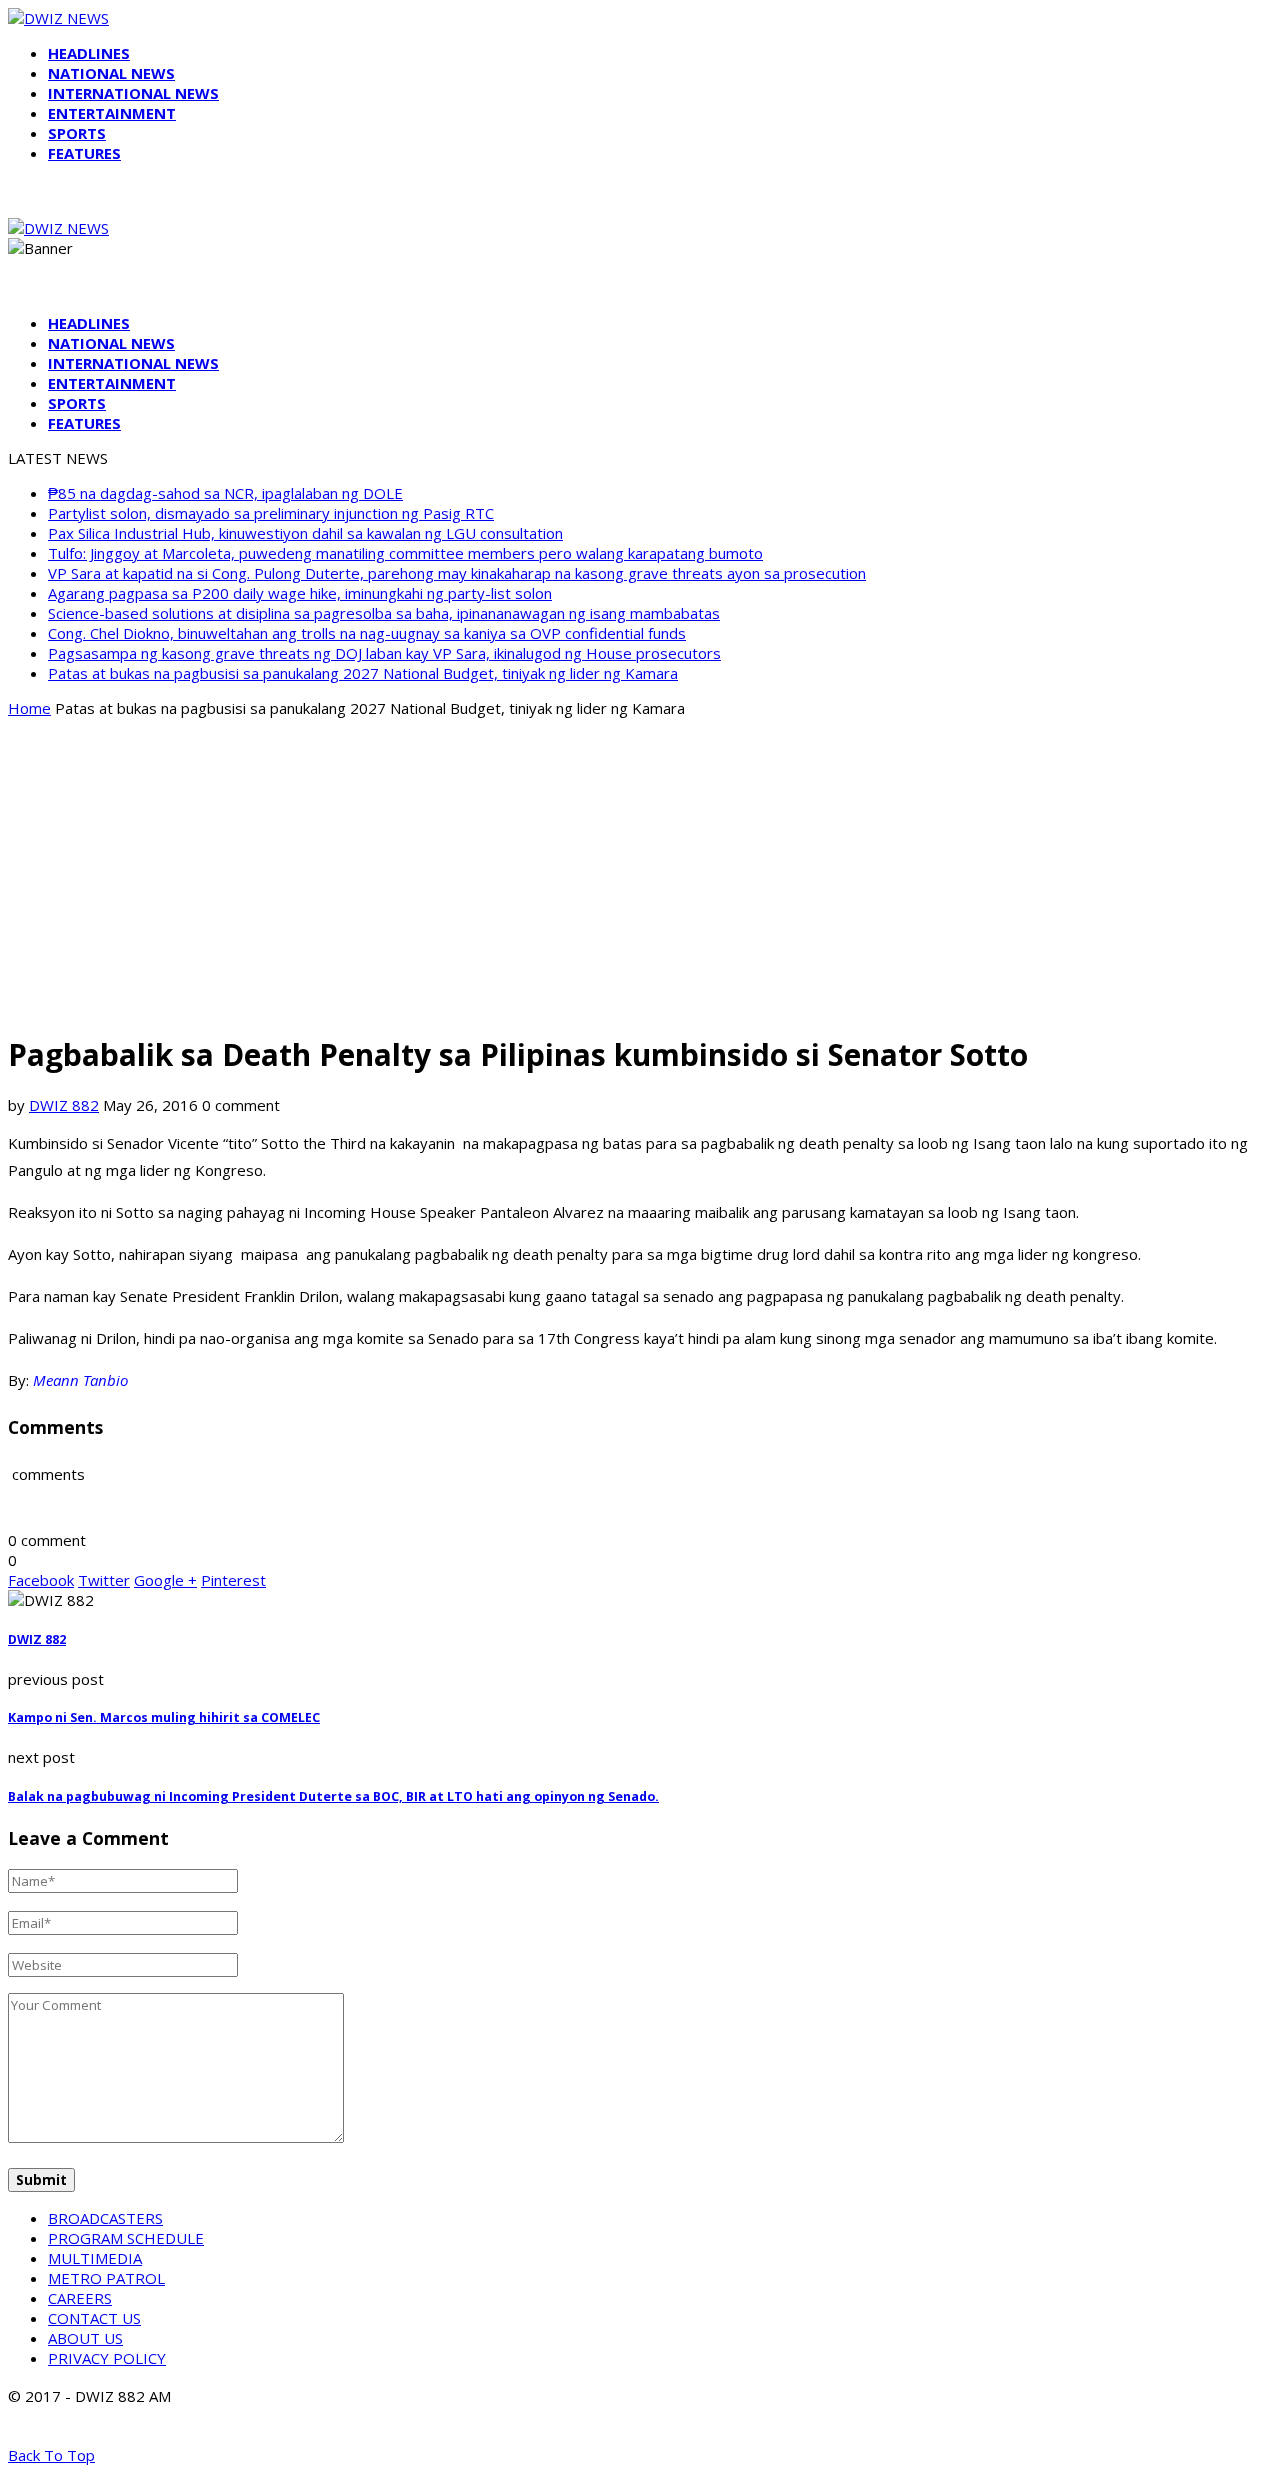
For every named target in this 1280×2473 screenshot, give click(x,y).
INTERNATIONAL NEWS (133, 93)
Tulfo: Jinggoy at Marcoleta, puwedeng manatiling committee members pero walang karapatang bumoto (405, 553)
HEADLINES (89, 53)
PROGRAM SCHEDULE (126, 2238)
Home (29, 708)
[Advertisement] (640, 874)
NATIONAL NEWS (111, 73)
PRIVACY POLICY (107, 2358)
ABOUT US (85, 2338)
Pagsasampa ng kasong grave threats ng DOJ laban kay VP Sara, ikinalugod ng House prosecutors (384, 653)
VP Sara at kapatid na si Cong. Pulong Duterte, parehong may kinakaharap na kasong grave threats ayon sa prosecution (457, 573)
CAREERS (80, 2298)
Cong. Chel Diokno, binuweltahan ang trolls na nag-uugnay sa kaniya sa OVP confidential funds (367, 633)
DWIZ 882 (64, 1105)
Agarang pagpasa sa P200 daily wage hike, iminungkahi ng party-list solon (300, 593)
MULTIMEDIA (95, 2258)
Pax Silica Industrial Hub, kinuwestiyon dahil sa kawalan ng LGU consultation (305, 533)
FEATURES (84, 153)
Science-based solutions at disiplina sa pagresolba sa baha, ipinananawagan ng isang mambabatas (384, 613)
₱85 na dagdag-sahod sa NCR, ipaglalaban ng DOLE (225, 493)
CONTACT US (94, 2318)
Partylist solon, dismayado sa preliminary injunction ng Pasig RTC (271, 513)
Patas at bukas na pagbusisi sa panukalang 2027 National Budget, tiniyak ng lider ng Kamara (363, 673)
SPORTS (77, 133)
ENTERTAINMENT (112, 113)
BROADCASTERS (105, 2218)
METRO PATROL (106, 2278)
